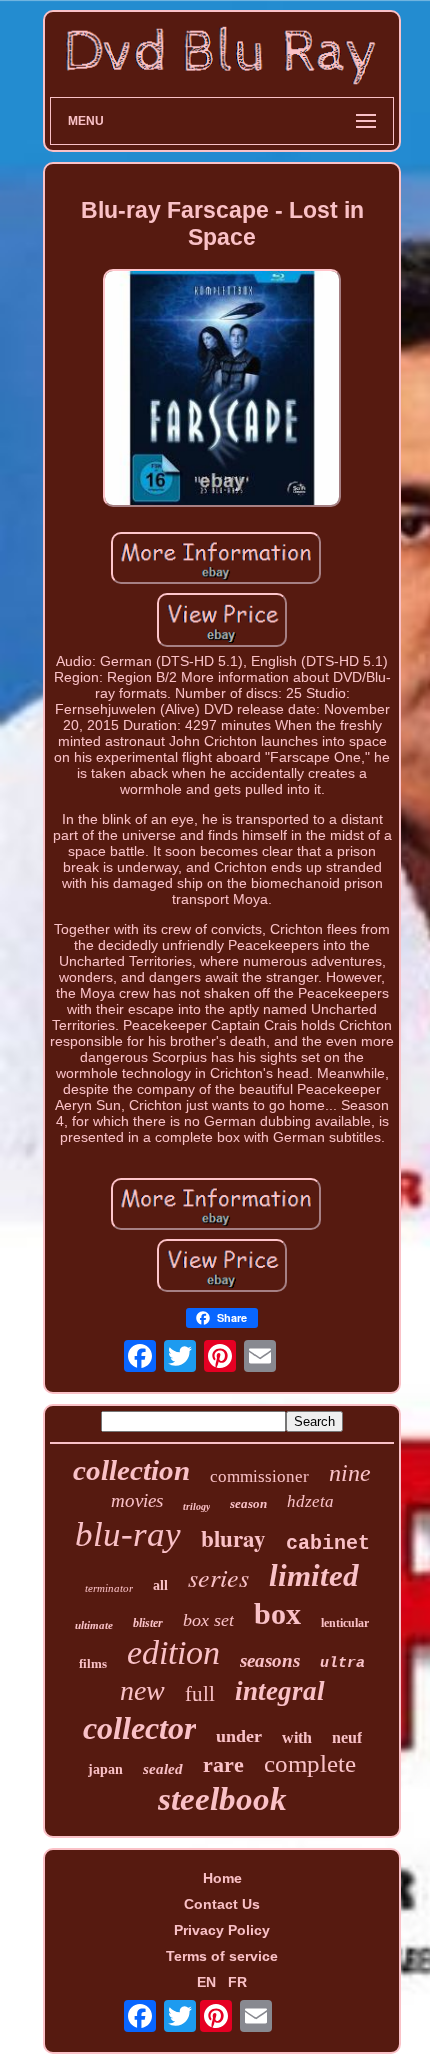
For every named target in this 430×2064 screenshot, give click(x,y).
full (200, 1694)
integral (280, 1691)
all (160, 1585)
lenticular (345, 1623)
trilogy (196, 1506)
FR (237, 1982)
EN (206, 1982)
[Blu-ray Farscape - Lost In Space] (222, 389)
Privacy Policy (222, 1930)
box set (208, 1620)
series (218, 1576)
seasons (270, 1660)
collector (139, 1728)
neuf (347, 1737)
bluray (233, 1538)
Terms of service (222, 1956)
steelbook (222, 1799)
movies (137, 1500)
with (297, 1737)
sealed (163, 1769)
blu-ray (128, 1534)
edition (173, 1652)
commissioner (259, 1476)
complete (310, 1763)
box (277, 1613)
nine (350, 1473)
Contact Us (222, 1904)
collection (131, 1470)
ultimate (94, 1625)
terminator (109, 1588)
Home (222, 1878)
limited (314, 1575)
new (142, 1690)
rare (223, 1764)
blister (148, 1623)
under (239, 1736)
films (93, 1663)
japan (105, 1769)
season (248, 1503)
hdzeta (310, 1501)
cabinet (328, 1543)
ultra (342, 1663)
